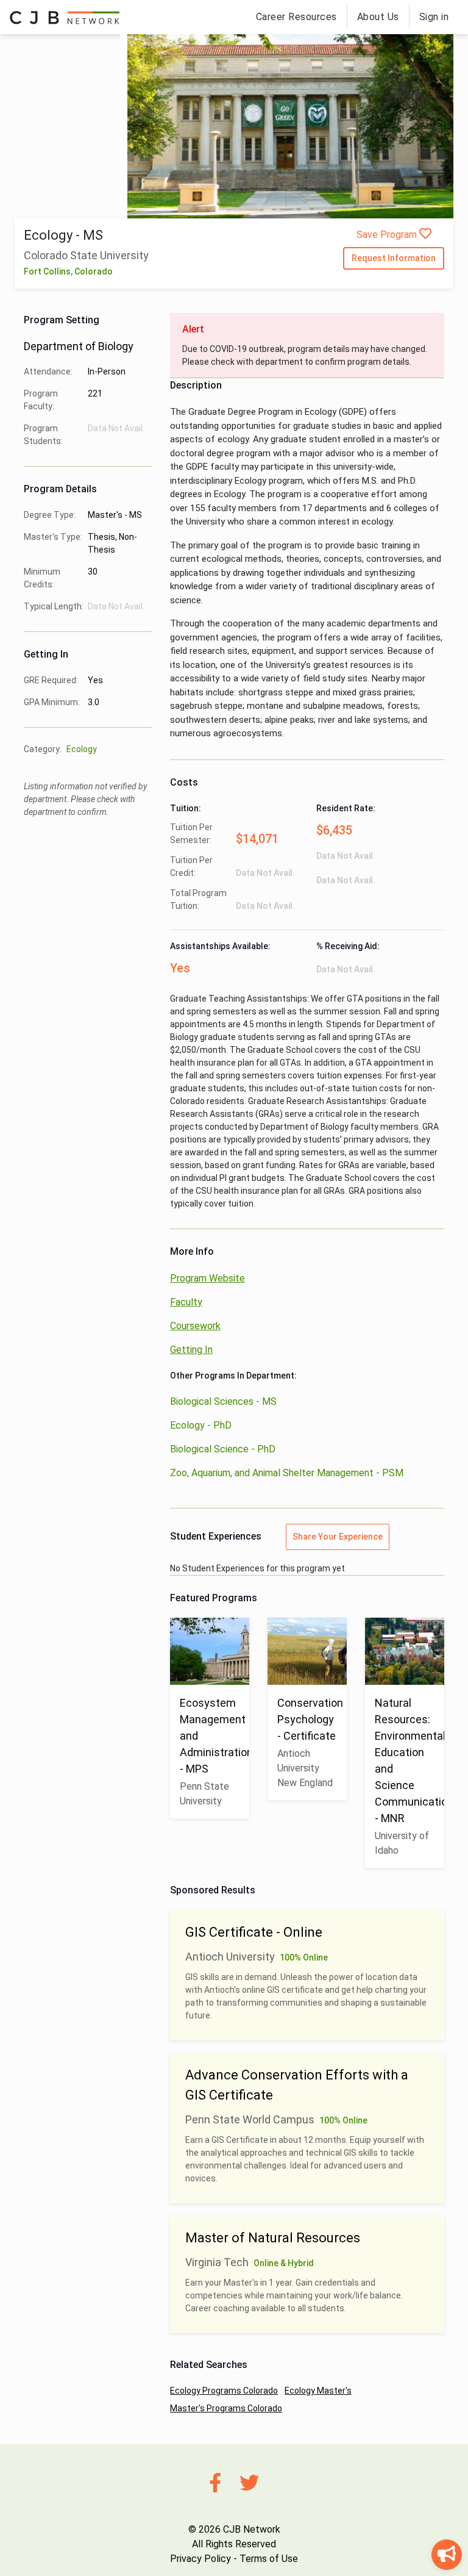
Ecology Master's (318, 2391)
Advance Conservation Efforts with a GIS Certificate (297, 2085)
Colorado (94, 271)
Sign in (434, 17)
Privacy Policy (200, 2559)
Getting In (191, 1350)
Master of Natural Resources (273, 2238)
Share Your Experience (338, 1537)
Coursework (195, 1326)
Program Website (207, 1278)
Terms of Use (269, 2559)
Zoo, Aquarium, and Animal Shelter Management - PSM (287, 1473)
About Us (378, 17)
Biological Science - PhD (223, 1449)
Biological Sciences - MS (223, 1401)
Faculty (186, 1302)
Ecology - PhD (201, 1425)
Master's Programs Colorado (226, 2408)
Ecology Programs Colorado (224, 2391)
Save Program (388, 235)
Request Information (394, 258)
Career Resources (296, 17)
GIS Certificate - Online (254, 1932)
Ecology (82, 749)
